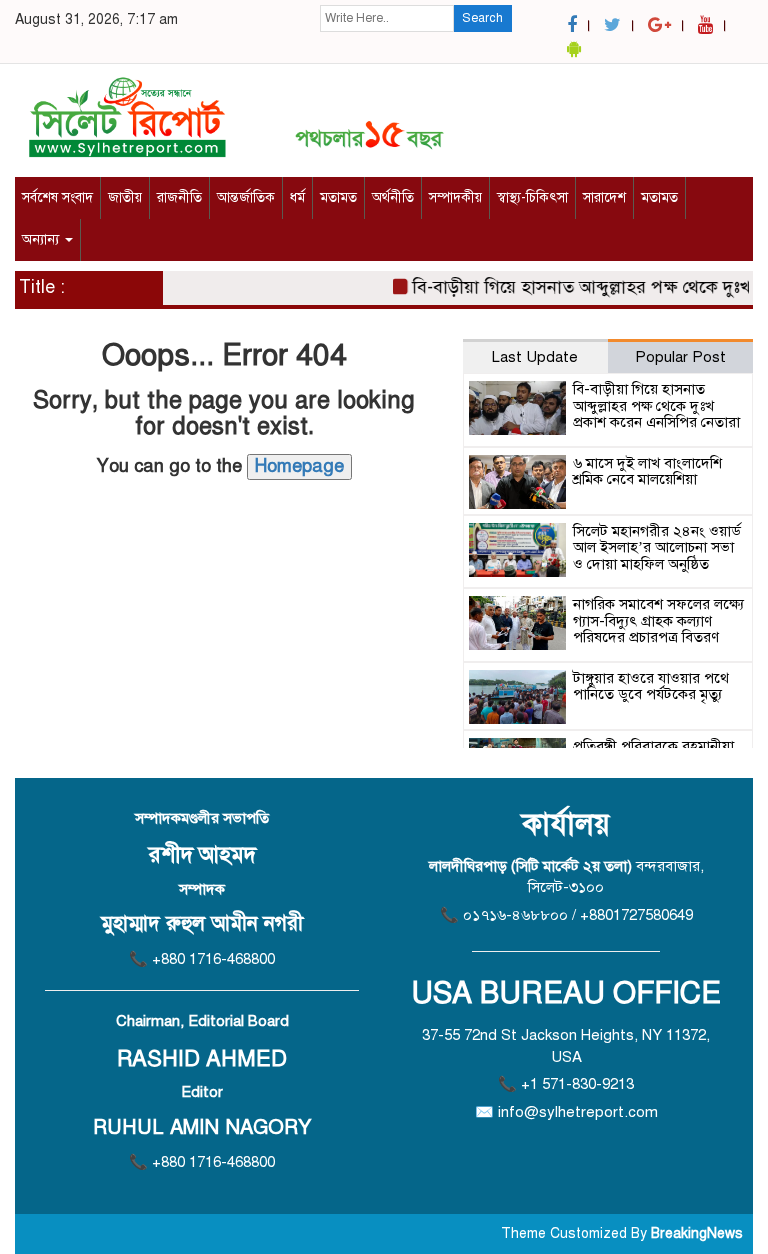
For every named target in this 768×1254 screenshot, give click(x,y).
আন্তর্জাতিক (246, 197)
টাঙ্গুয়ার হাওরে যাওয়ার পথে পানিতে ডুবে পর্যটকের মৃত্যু (651, 686)
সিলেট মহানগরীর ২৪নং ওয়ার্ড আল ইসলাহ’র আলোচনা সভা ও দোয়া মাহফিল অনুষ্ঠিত (657, 547)
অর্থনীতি (393, 197)
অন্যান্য (42, 239)
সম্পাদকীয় (455, 197)
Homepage (299, 466)
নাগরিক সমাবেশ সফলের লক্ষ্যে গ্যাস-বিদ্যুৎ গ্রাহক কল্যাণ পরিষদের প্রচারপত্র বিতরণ (658, 620)
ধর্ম (297, 197)
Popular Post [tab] (680, 357)
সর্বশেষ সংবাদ (57, 197)
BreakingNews (697, 1233)
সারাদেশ (604, 197)
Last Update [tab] (535, 357)
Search (482, 18)
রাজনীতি (179, 197)
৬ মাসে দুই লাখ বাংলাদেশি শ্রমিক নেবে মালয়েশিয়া (647, 471)
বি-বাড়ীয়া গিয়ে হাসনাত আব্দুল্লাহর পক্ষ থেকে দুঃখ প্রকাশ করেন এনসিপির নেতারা (656, 405)
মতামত (338, 197)
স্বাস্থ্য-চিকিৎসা (532, 197)
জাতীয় (125, 197)
